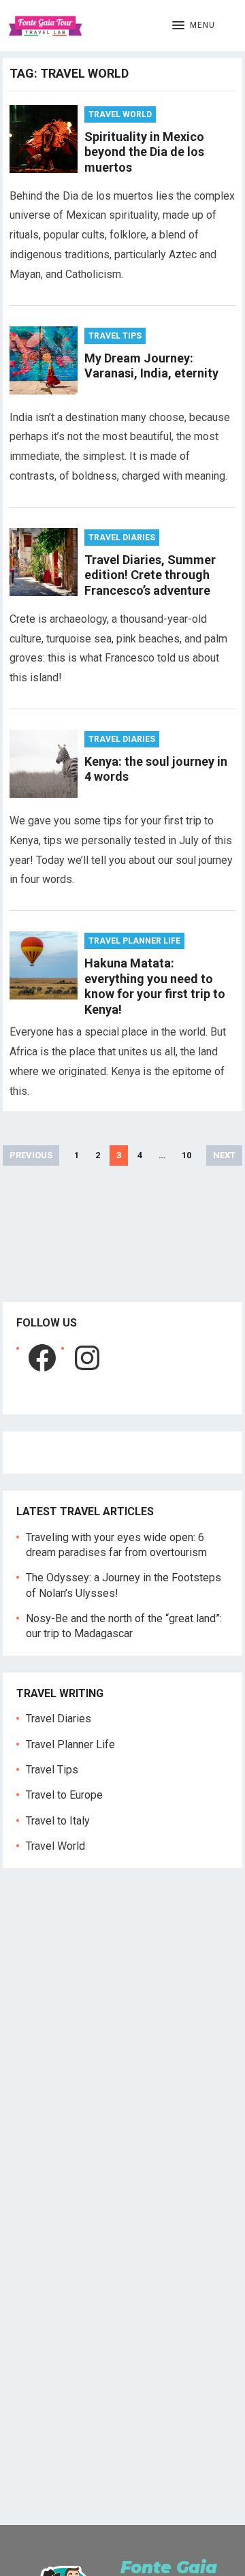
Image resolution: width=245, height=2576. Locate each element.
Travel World (120, 114)
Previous (31, 1155)
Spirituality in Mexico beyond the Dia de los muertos (144, 152)
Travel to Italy (58, 1821)
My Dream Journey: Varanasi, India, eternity (151, 366)
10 (186, 1155)
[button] (194, 26)
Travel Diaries (122, 538)
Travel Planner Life (134, 941)
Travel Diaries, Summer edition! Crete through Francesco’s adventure (150, 575)
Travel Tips (115, 336)
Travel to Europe (64, 1795)
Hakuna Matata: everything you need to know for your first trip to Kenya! (155, 986)
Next (224, 1155)
